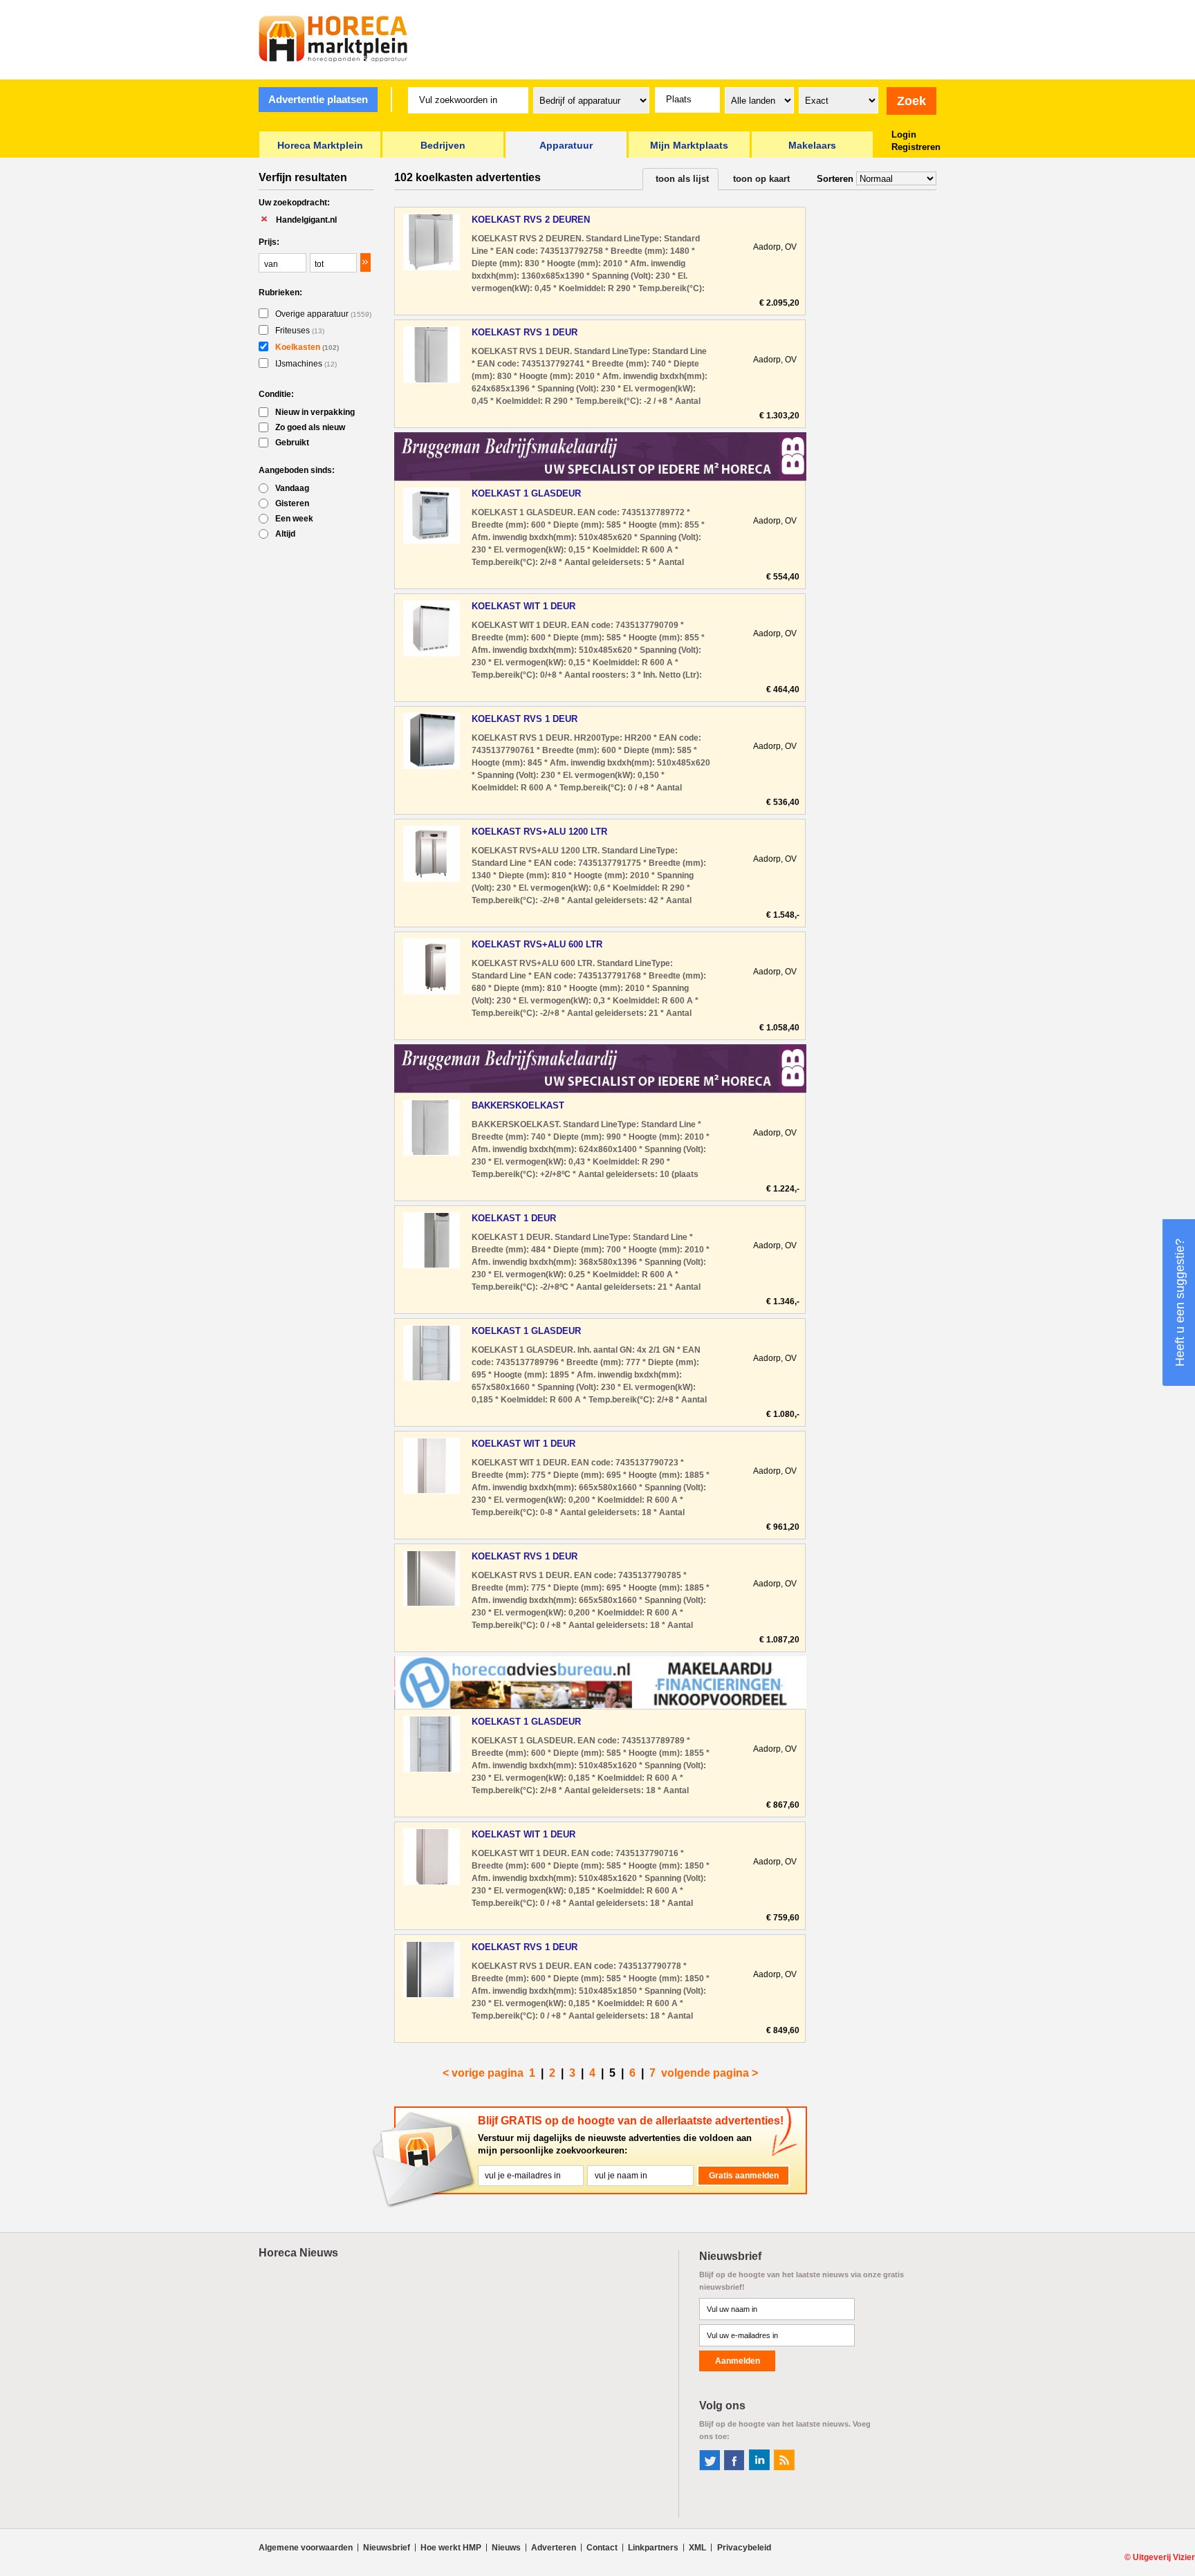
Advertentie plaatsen (318, 99)
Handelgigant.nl (306, 220)
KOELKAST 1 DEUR (514, 1218)
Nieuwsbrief (387, 2548)
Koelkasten (307, 347)
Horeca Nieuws (298, 2253)
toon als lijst (682, 179)
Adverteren (554, 2548)
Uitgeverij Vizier (1164, 2557)
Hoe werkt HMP (451, 2548)
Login (904, 135)
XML (697, 2548)
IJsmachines (306, 364)
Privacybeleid (744, 2548)
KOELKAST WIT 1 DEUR (524, 606)
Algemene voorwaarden (306, 2548)
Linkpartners (653, 2548)
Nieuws (506, 2548)
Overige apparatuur (323, 314)
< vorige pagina (483, 2073)
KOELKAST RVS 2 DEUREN (531, 220)
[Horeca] (333, 39)
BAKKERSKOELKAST (518, 1105)
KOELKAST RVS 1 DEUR (525, 332)
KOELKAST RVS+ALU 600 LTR (537, 944)
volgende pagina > (710, 2073)
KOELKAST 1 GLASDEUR (526, 493)
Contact (602, 2548)
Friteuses (300, 331)
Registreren (916, 147)
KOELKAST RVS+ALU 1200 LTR (539, 832)
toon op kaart (761, 179)
